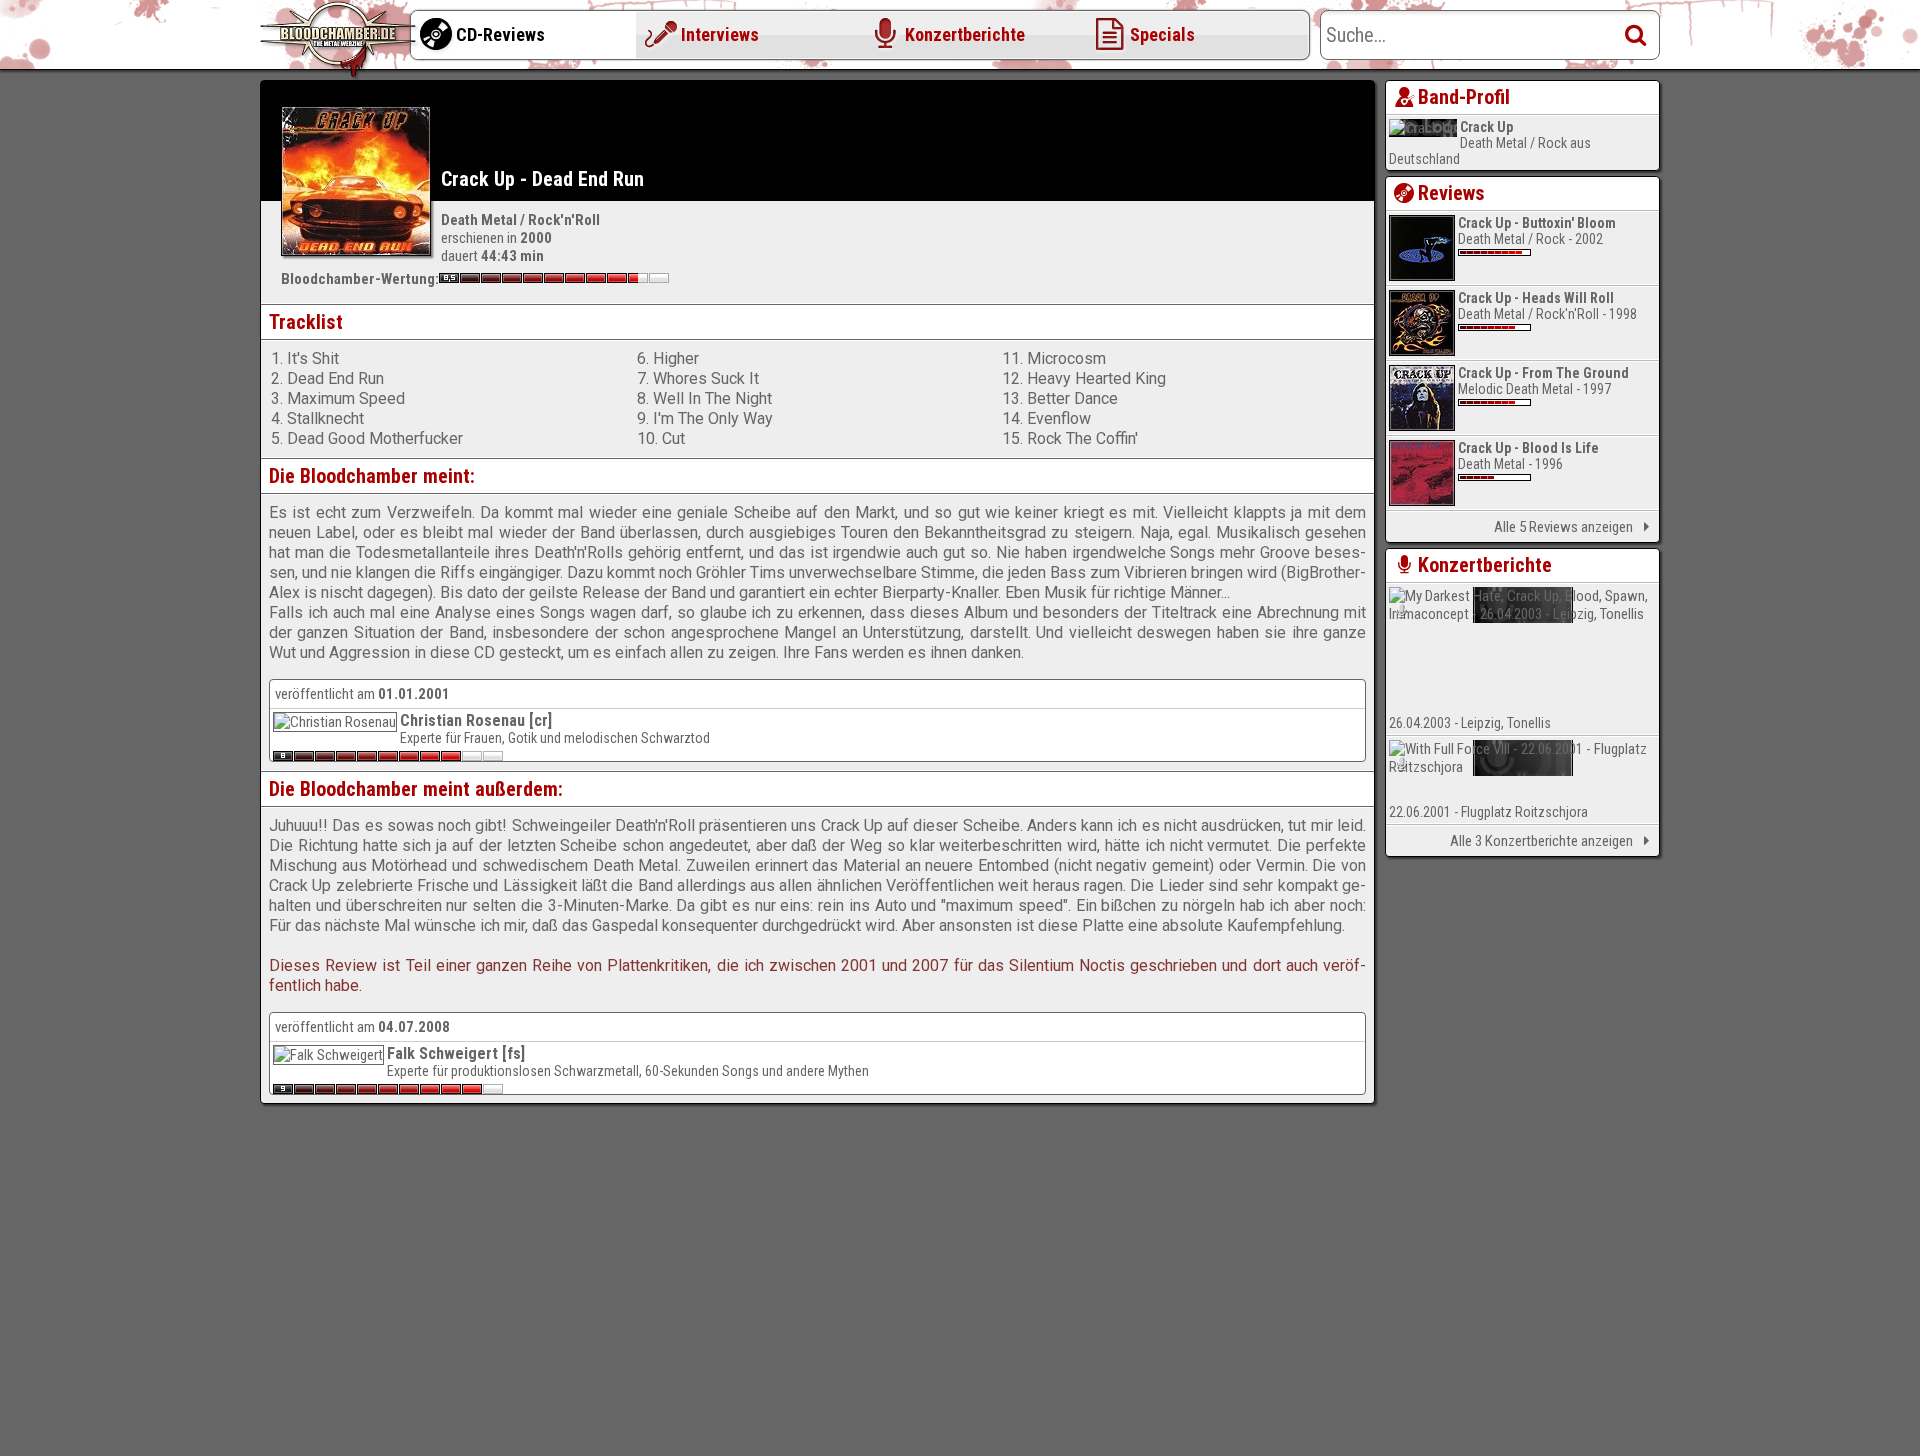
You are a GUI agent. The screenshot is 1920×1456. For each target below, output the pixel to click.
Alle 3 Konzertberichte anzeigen (1541, 841)
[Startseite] (340, 40)
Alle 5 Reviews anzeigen (1563, 527)
